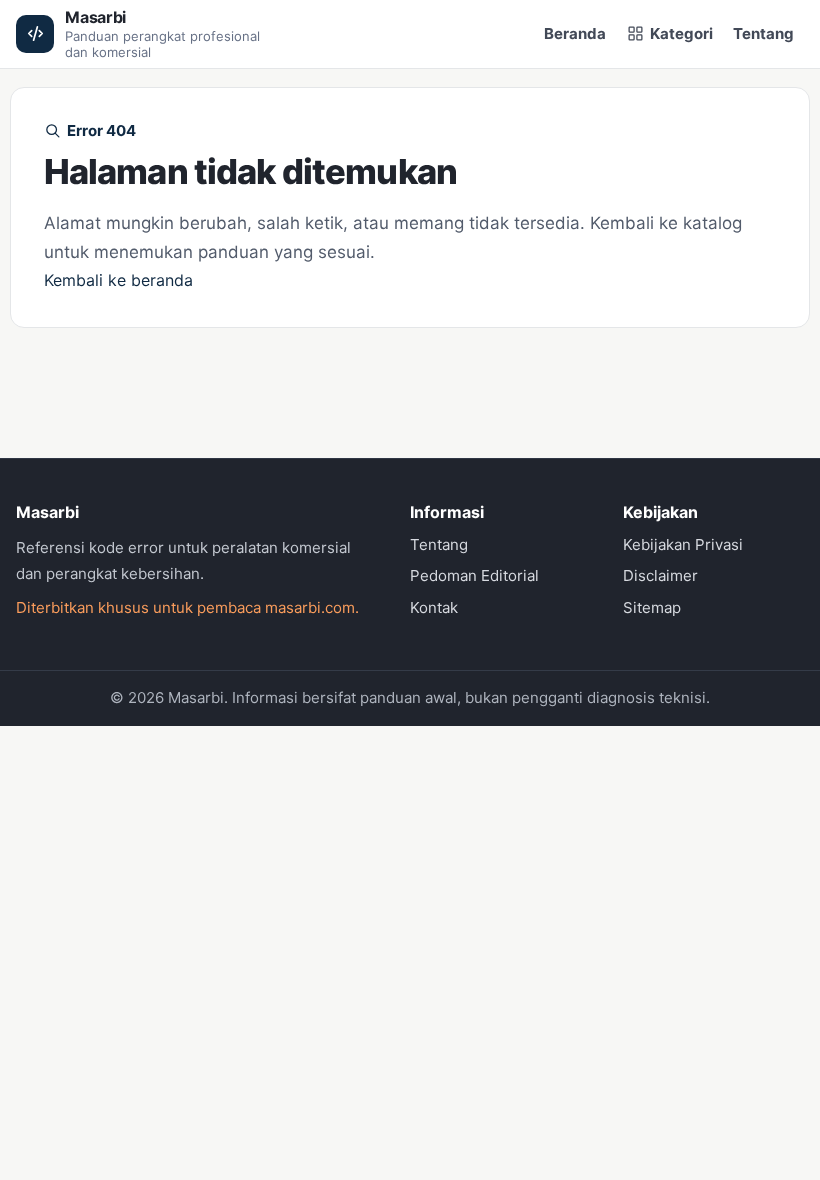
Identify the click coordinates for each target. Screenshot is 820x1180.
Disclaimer (660, 575)
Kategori (681, 33)
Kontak (434, 607)
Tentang (763, 33)
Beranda (575, 33)
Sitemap (652, 607)
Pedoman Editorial (474, 575)
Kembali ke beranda (118, 280)
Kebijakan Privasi (683, 544)
